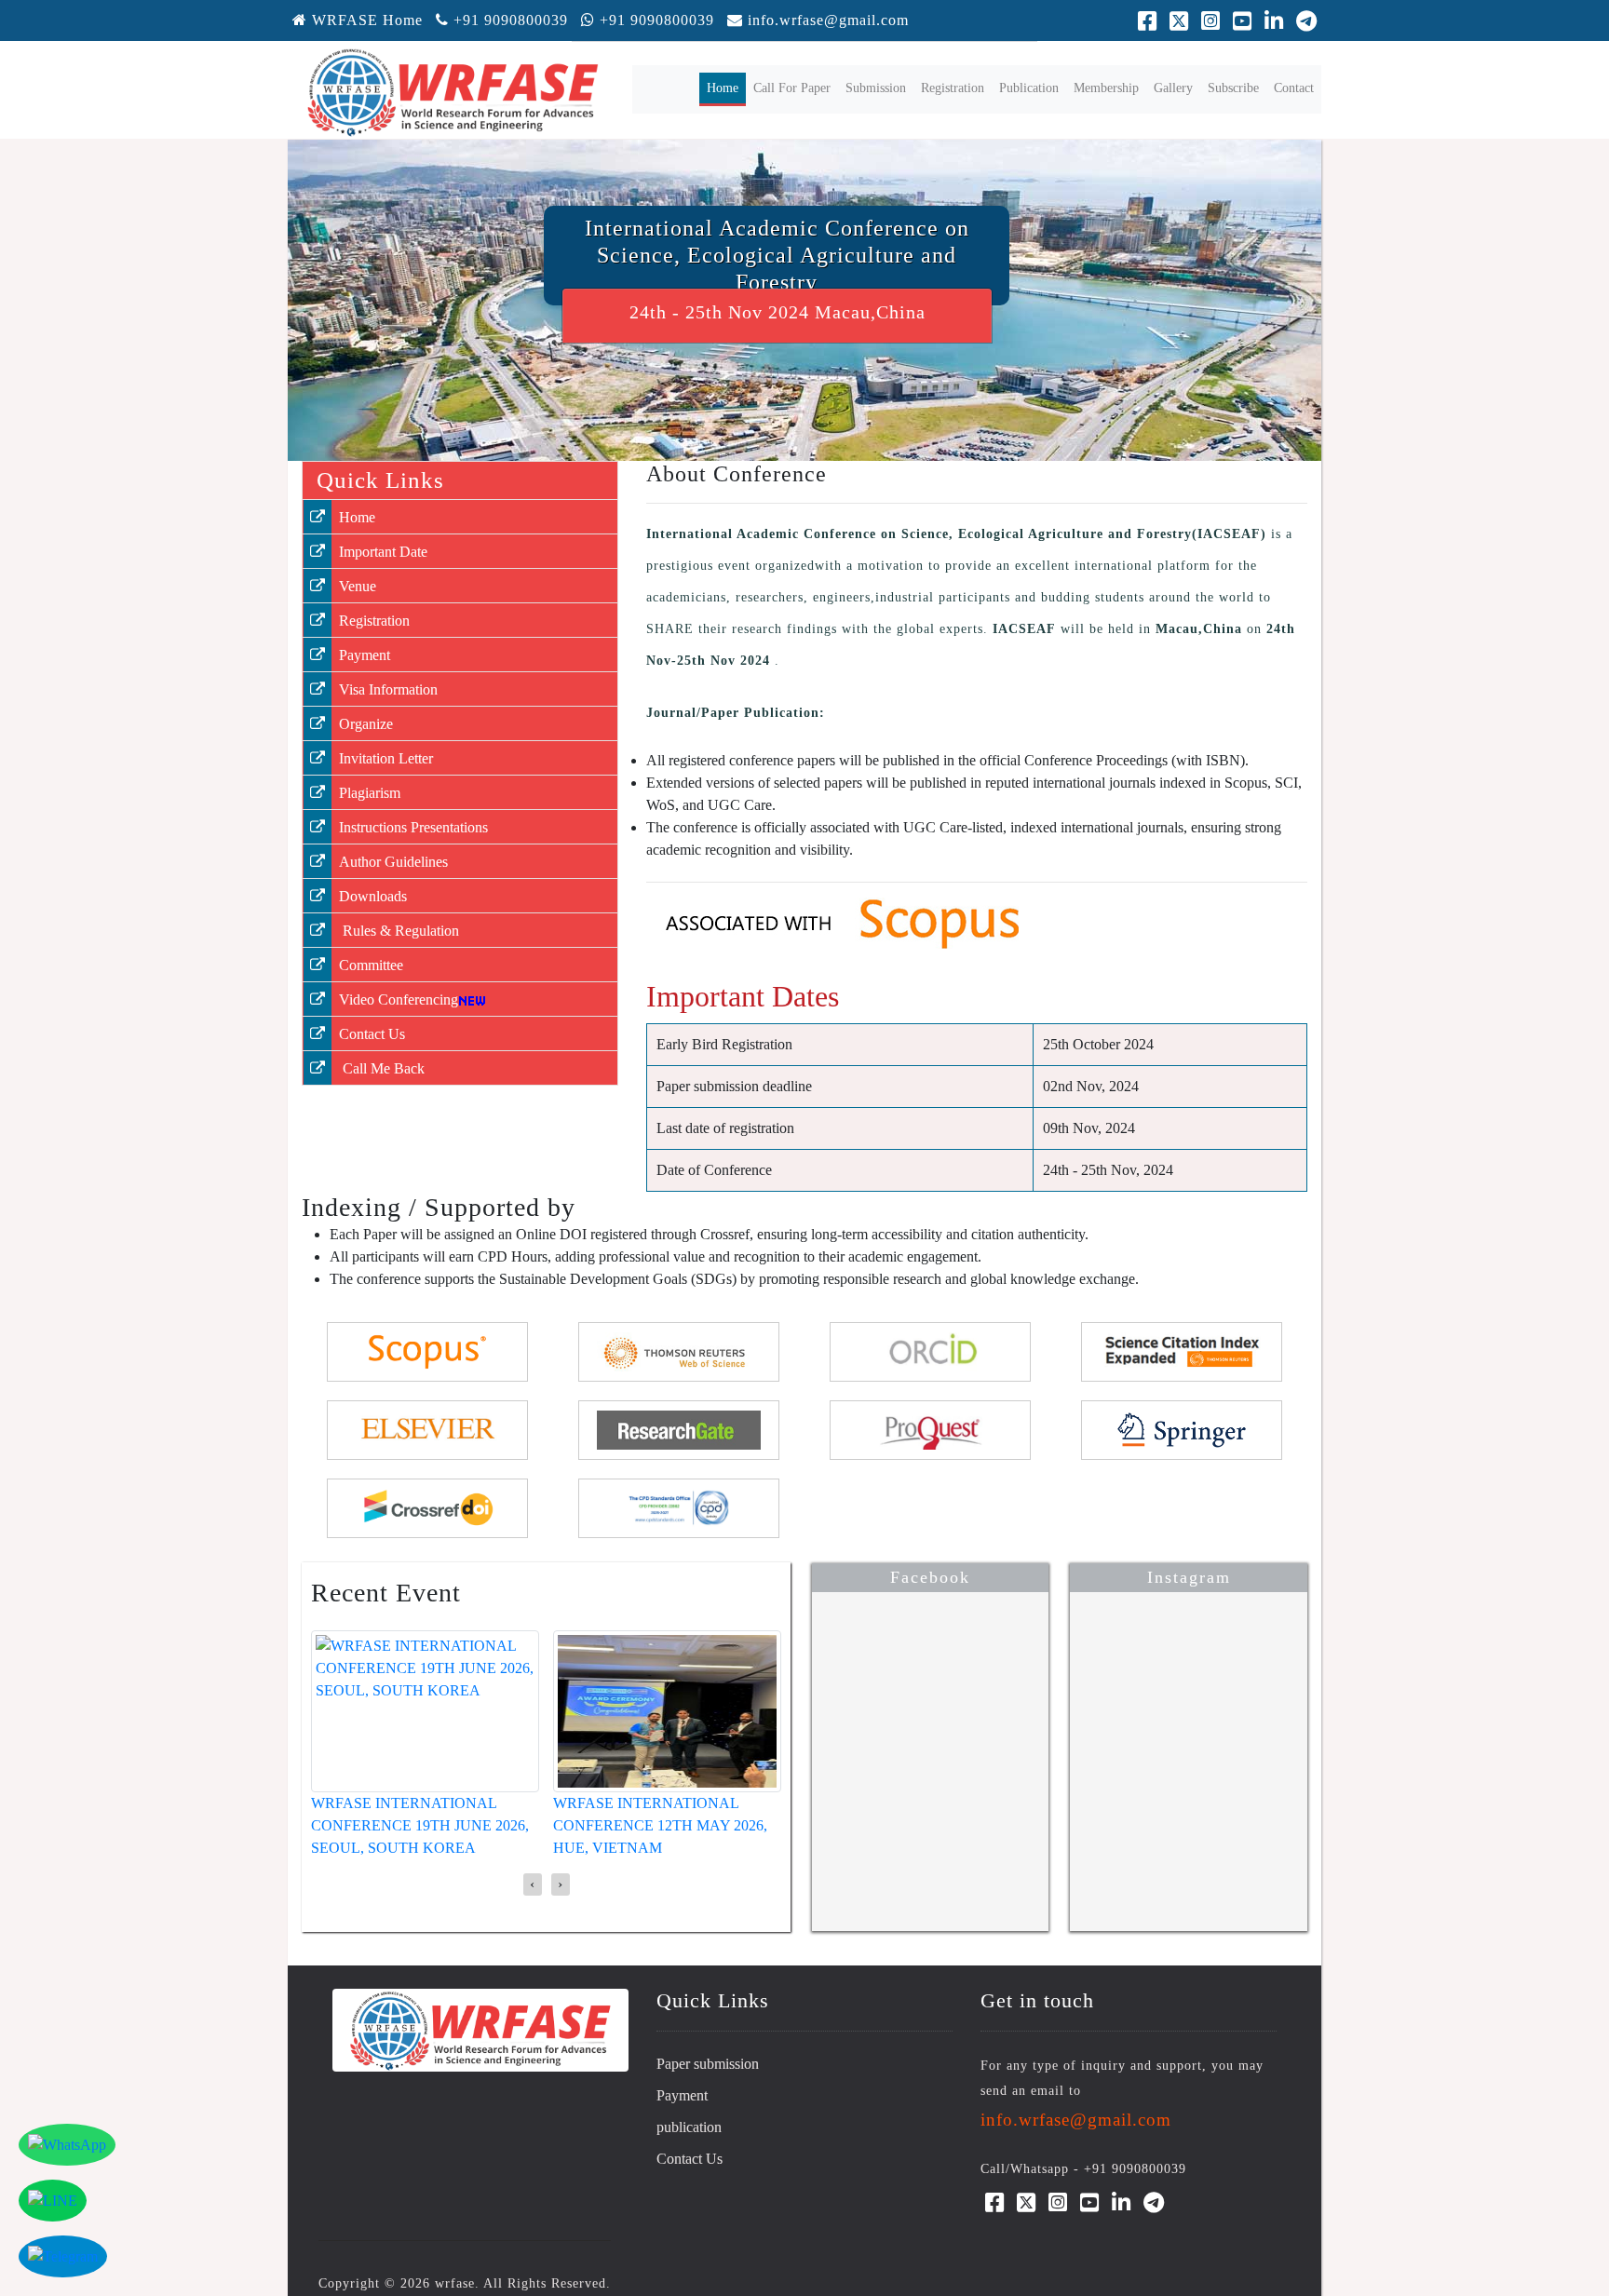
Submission (876, 88)
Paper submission (708, 2064)
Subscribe (1233, 88)
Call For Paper (792, 88)
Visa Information (388, 689)
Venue (358, 586)
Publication (1029, 88)
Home (726, 88)
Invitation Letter (386, 758)
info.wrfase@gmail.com (828, 20)
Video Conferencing (399, 999)
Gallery (1173, 88)
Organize (366, 724)
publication (689, 2127)
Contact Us (372, 1034)
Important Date (383, 552)
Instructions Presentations (413, 827)
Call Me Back (382, 1068)
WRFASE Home (365, 20)
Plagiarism (370, 793)
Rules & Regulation (399, 931)
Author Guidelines (393, 862)
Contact (1294, 88)
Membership (1106, 88)
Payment (365, 655)
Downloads (373, 896)
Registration (953, 88)
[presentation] (533, 1884)
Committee (371, 965)
